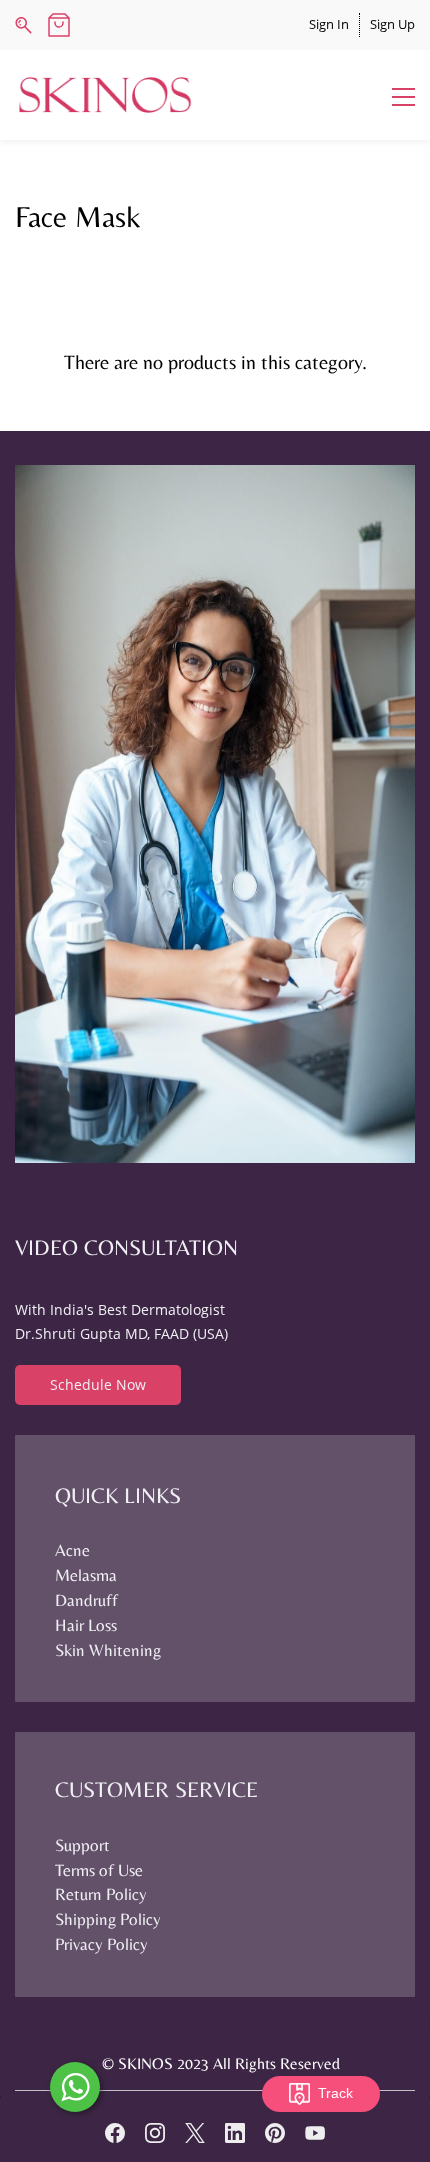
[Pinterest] (275, 2133)
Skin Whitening (108, 1650)
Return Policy (101, 1894)
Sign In (329, 24)
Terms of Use (99, 1870)
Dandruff (86, 1600)
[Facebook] (115, 2133)
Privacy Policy (101, 1944)
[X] (195, 2133)
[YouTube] (315, 2133)
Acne (72, 1550)
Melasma (86, 1575)
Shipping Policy (108, 1919)
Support (82, 1845)
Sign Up (392, 24)
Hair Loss (86, 1625)
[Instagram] (155, 2133)
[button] (98, 1385)
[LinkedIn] (235, 2133)
